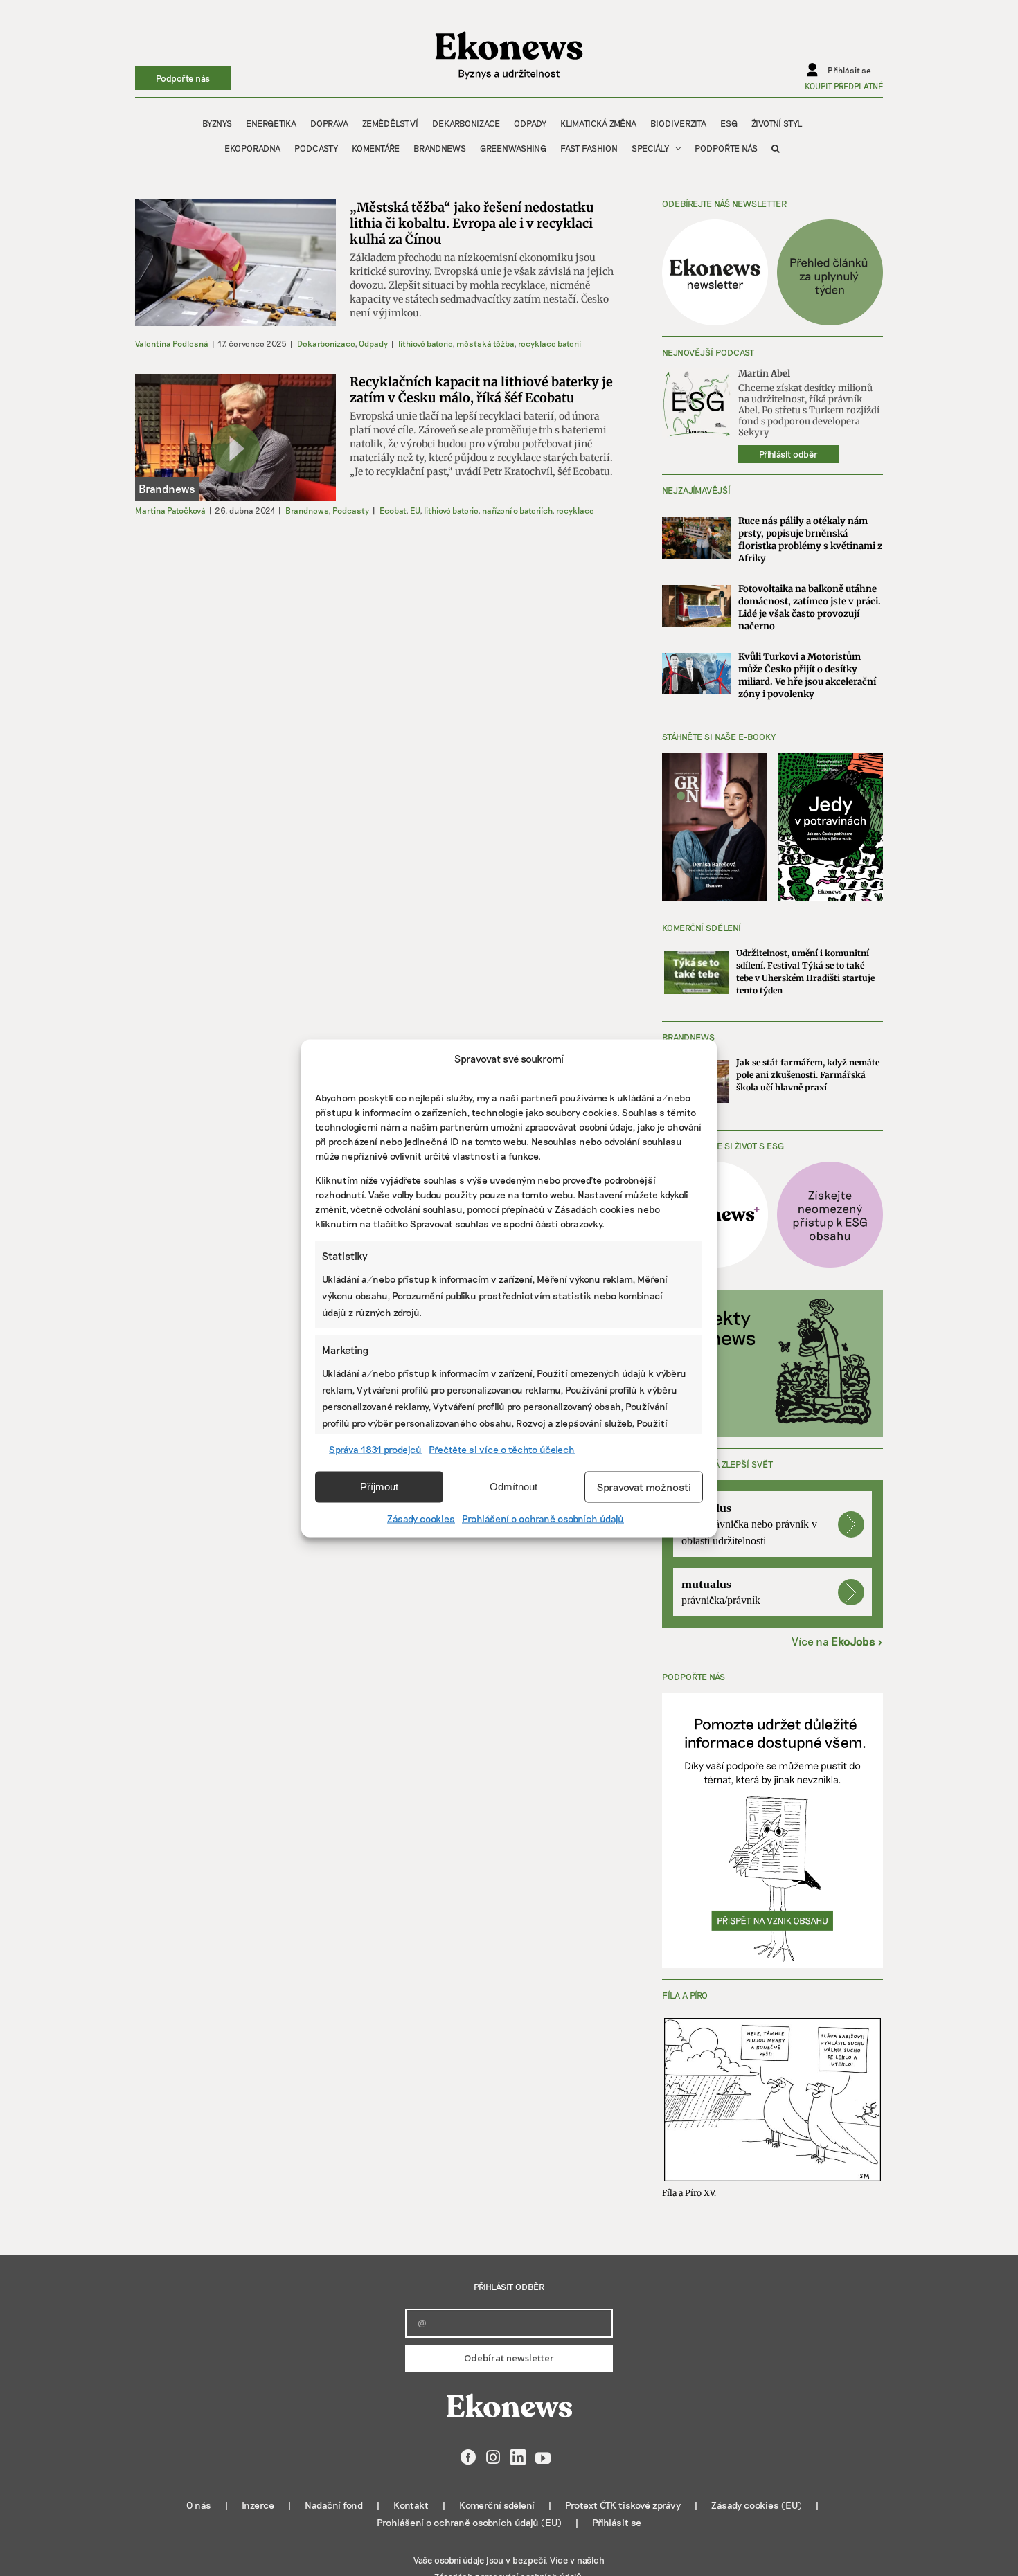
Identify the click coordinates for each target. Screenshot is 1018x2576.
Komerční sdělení (497, 2505)
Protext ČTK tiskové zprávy (623, 2505)
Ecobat (393, 510)
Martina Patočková (170, 510)
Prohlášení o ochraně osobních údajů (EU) (469, 2522)
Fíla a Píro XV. (689, 2193)
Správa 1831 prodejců (375, 1449)
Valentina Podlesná (172, 343)
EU (415, 510)
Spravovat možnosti (644, 1487)
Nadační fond (334, 2505)
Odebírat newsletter (509, 2358)
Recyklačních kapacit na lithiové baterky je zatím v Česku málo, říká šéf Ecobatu (481, 390)
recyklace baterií (550, 343)
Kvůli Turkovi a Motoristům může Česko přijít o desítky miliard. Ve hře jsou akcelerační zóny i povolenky (807, 675)
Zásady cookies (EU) (757, 2505)
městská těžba (485, 343)
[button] (776, 148)
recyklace (575, 510)
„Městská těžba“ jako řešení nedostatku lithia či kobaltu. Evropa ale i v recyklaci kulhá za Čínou (472, 223)
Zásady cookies (421, 1518)
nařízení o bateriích (517, 510)
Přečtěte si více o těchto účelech (502, 1449)
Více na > (837, 1641)
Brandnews (307, 510)
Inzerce (258, 2505)
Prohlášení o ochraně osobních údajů (543, 1518)
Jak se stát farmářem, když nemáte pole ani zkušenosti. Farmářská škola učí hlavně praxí (808, 1075)
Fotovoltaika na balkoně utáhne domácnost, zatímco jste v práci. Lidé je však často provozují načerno (810, 607)
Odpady (373, 343)
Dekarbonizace (326, 343)
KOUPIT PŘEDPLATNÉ (844, 86)
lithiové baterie (425, 343)
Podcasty (351, 510)
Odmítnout (514, 1487)
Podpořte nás (183, 78)
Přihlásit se (617, 2522)
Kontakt (411, 2505)
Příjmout (379, 1487)
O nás (199, 2505)
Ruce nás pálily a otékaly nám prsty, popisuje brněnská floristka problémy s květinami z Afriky (810, 540)
